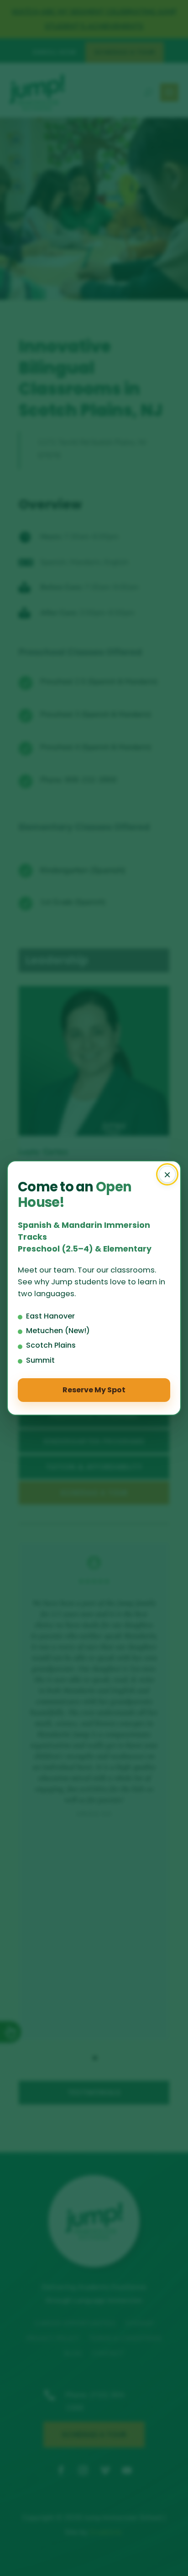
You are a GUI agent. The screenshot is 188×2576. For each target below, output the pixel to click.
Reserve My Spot (94, 1390)
